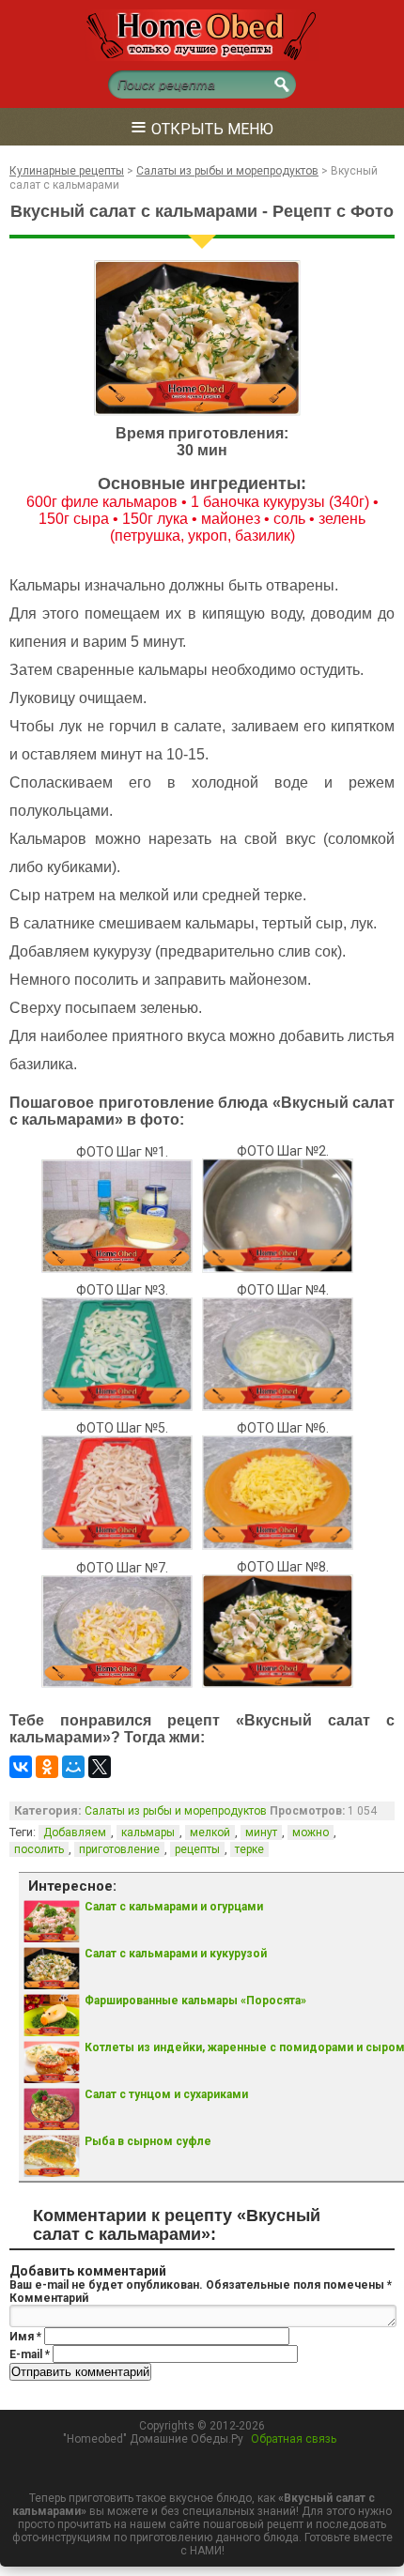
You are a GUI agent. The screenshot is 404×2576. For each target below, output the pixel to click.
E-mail (30, 2354)
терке (249, 1849)
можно (311, 1832)
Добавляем (75, 1832)
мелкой (210, 1832)
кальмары (148, 1832)
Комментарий (49, 2298)
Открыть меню (202, 126)
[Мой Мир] (73, 1767)
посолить (39, 1849)
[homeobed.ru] (202, 57)
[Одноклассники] (47, 1767)
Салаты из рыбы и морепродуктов (176, 1811)
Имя (25, 2337)
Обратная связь (294, 2439)
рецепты (197, 1849)
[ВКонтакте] (21, 1767)
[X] (100, 1767)
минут (261, 1832)
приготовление (119, 1849)
